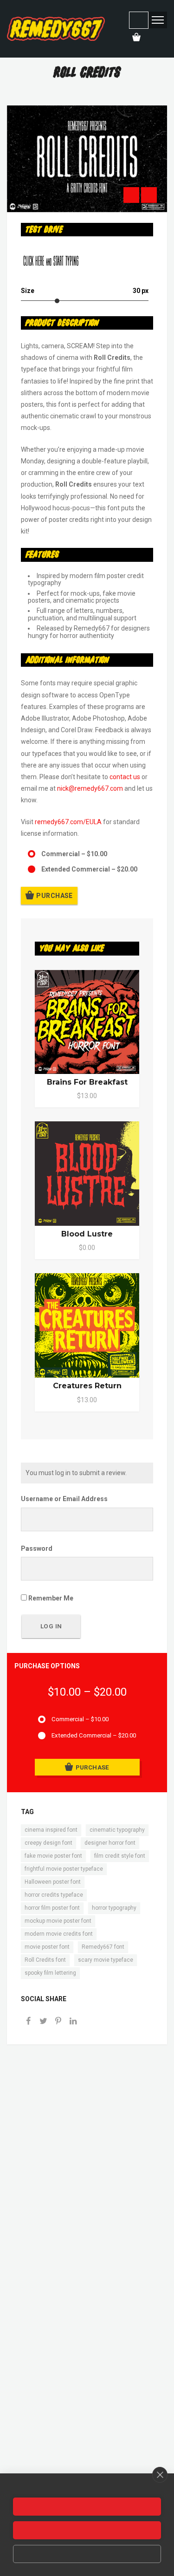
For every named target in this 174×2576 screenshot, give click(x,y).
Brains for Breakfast (87, 1082)
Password (37, 1548)
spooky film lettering (50, 1973)
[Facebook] (28, 2022)
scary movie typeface (106, 1960)
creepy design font (48, 1843)
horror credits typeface (54, 1895)
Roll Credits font (45, 1960)
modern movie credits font (59, 1934)
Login (139, 20)
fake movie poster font (53, 1856)
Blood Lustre (87, 1234)
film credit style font (120, 1856)
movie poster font (47, 1947)
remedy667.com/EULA (68, 822)
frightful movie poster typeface (64, 1869)
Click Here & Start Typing (51, 262)
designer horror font (110, 1843)
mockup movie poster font (58, 1921)
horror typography (114, 1908)
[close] (160, 2475)
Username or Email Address (64, 1499)
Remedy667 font (103, 1947)
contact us (125, 777)
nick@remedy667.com (90, 788)
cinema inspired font (51, 1830)
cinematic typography (117, 1830)
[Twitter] (43, 2022)
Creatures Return (87, 1386)
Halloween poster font (53, 1882)
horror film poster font (52, 1908)
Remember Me (50, 1598)
